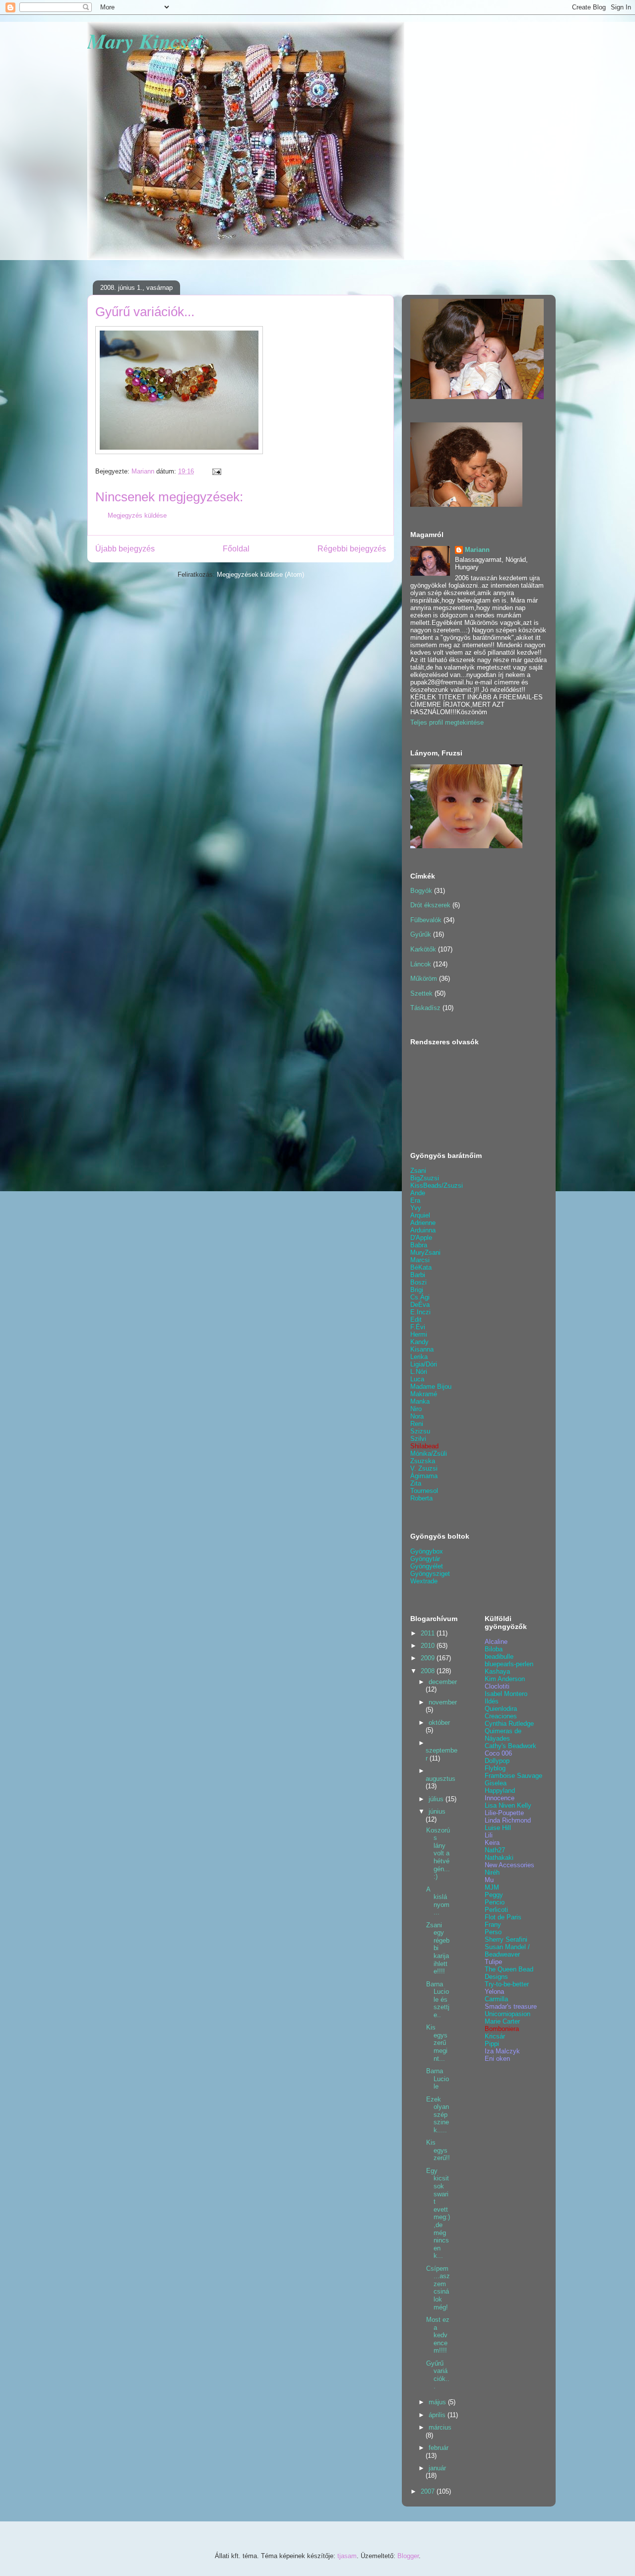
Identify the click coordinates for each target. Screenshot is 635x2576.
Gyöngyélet (427, 1566)
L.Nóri (419, 1372)
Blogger (408, 2556)
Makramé (424, 1394)
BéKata (421, 1267)
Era (415, 1200)
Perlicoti (496, 1910)
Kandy (419, 1342)
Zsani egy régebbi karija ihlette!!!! (438, 1948)
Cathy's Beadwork (510, 1746)
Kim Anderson (505, 1679)
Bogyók (421, 891)
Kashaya (497, 1671)
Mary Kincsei (145, 41)
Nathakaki (499, 1858)
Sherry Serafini (506, 1939)
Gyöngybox (427, 1551)
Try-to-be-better (507, 1984)
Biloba (494, 1649)
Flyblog (495, 1768)
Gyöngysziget (430, 1574)
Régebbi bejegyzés (352, 549)
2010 (429, 1646)
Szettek (421, 993)
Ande (418, 1193)
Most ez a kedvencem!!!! (438, 2335)
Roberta (421, 1498)
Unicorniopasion (508, 2014)
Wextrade (424, 1581)
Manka (420, 1401)
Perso (493, 1932)
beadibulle (499, 1657)
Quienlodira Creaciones (501, 1712)
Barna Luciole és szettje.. (438, 2000)
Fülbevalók (426, 920)
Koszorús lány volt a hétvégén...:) (438, 1854)
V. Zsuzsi (424, 1468)
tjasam (347, 2556)
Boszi (418, 1282)
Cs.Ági (420, 1297)
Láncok (421, 964)
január (437, 2468)
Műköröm (424, 979)
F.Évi (418, 1327)
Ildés (492, 1701)
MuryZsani (425, 1253)
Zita (416, 1483)
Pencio (495, 1902)
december (443, 1682)
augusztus (441, 1779)
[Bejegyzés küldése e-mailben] (216, 471)
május (438, 2402)
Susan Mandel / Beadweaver (507, 1951)
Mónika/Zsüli (429, 1454)
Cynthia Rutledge (509, 1724)
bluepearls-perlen (509, 1664)
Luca (417, 1379)
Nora (417, 1416)
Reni (417, 1424)
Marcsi (420, 1260)
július (437, 1799)
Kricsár (495, 2036)
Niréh (492, 1872)
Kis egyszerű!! (438, 2150)
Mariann (477, 550)
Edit (416, 1320)
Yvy (416, 1208)
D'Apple (421, 1238)
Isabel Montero (506, 1694)
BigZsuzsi (425, 1178)
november (443, 1702)
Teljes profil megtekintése (447, 722)
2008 (429, 1671)
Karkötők (423, 949)
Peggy (494, 1895)
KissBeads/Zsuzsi (437, 1186)
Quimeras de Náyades (503, 1735)
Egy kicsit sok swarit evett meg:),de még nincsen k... (438, 2213)
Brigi (417, 1290)
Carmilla (496, 1999)
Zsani (418, 1171)
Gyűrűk (421, 934)
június (437, 1811)
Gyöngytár (425, 1559)
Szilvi (418, 1439)
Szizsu (420, 1431)
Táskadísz (425, 1008)
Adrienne (423, 1223)
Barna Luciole (438, 2079)
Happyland (500, 1791)
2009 (429, 1658)
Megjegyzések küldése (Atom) (260, 575)
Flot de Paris (503, 1917)
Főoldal (236, 549)
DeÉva (420, 1305)
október (439, 1723)
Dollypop (497, 1761)
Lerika (419, 1357)
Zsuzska (423, 1461)
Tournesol (424, 1491)
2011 (429, 1633)
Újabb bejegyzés (125, 549)
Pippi (492, 2044)
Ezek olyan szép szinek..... (438, 2115)
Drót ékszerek (430, 905)
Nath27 (495, 1850)
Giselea (496, 1783)
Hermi (419, 1334)
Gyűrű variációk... (438, 2375)
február (439, 2448)
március (440, 2427)
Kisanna (422, 1349)
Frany (493, 1925)
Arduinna (423, 1230)
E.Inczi (420, 1312)
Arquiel (420, 1215)
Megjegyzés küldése (137, 515)
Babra (419, 1245)
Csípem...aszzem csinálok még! (438, 2288)
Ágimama (424, 1476)
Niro (416, 1409)
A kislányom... (438, 1901)
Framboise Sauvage (513, 1776)
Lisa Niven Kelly (508, 1805)
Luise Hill (498, 1828)
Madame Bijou (431, 1387)
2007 (429, 2491)
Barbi (418, 1275)
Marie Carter (502, 2021)
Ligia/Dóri (424, 1364)
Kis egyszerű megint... (437, 2043)
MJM (492, 1887)
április (438, 2415)
